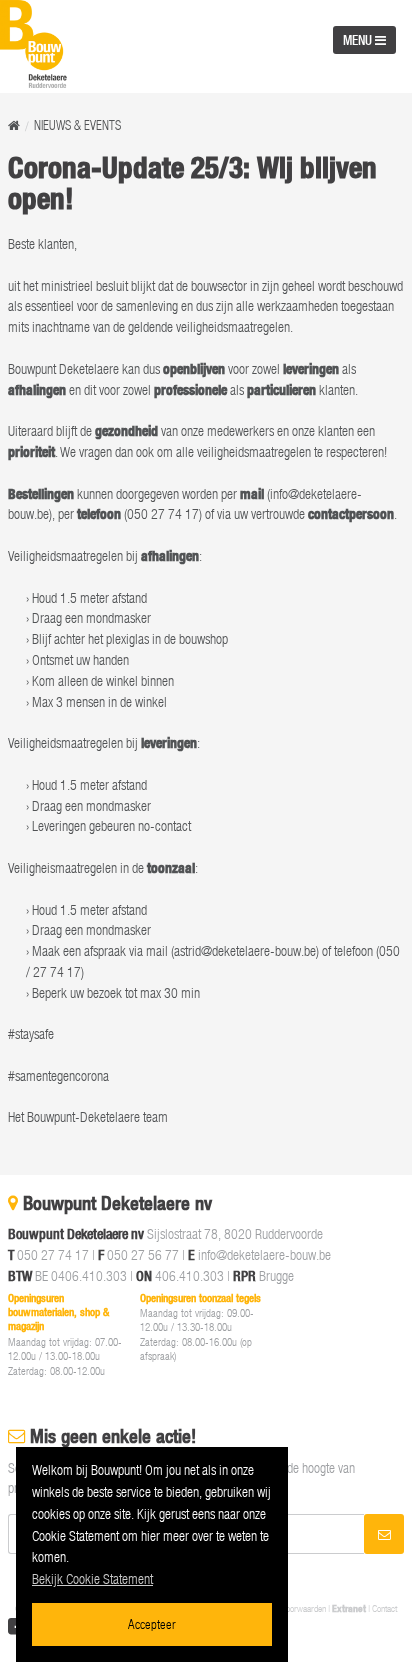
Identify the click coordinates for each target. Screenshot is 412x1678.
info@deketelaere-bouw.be (264, 1254)
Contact (384, 1608)
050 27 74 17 (53, 1254)
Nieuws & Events (77, 125)
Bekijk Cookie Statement (92, 1578)
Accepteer (152, 1623)
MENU (359, 40)
